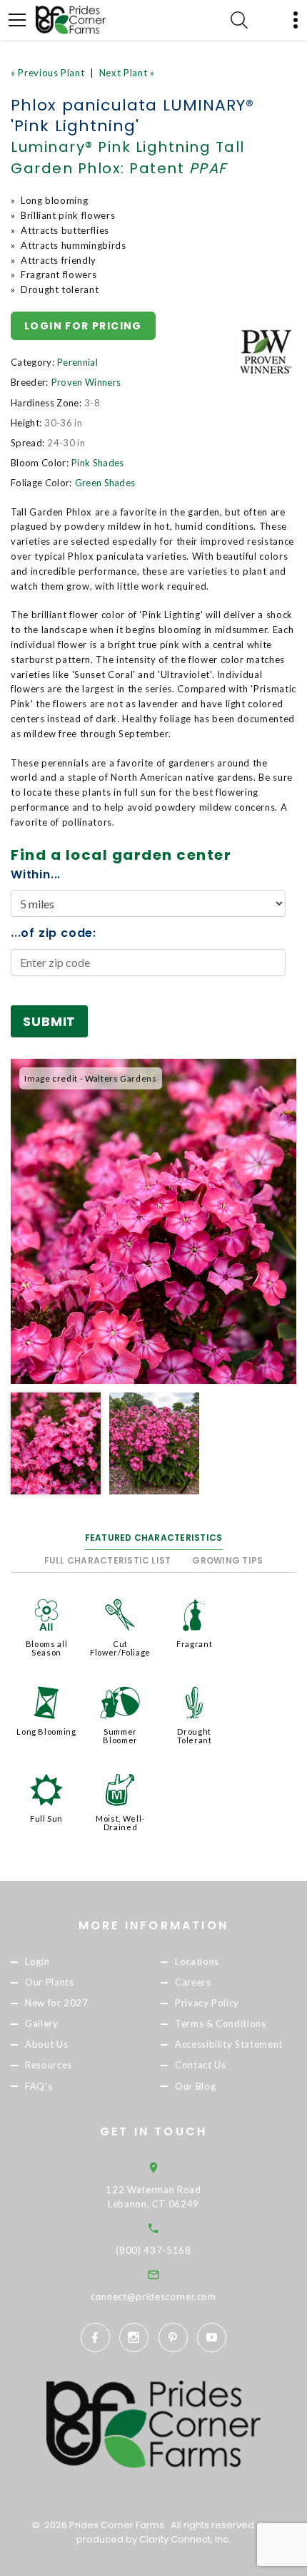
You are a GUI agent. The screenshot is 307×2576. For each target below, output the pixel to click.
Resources (49, 2066)
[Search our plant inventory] (239, 20)
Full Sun (46, 1818)
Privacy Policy (207, 2003)
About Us (46, 2045)
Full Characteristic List (108, 1560)
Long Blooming (46, 1731)
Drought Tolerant (195, 1736)
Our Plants (50, 1982)
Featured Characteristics (154, 1538)
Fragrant (194, 1644)
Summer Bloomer (120, 1736)
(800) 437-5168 (153, 2250)
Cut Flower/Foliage (120, 1648)
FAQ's (39, 2086)
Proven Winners (86, 382)
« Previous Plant (47, 73)
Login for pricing (83, 326)
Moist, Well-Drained (120, 1823)
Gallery (42, 2024)
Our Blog (195, 2086)
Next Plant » (127, 73)
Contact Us (201, 2066)
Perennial (77, 362)
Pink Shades (98, 463)
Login (37, 1961)
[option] (153, 1221)
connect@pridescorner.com (153, 2297)
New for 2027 (57, 2003)
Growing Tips (227, 1560)
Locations (197, 1961)
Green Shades (105, 483)
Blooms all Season (47, 1648)
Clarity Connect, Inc (184, 2539)
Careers (193, 1982)
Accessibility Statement (229, 2045)
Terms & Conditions (221, 2024)
